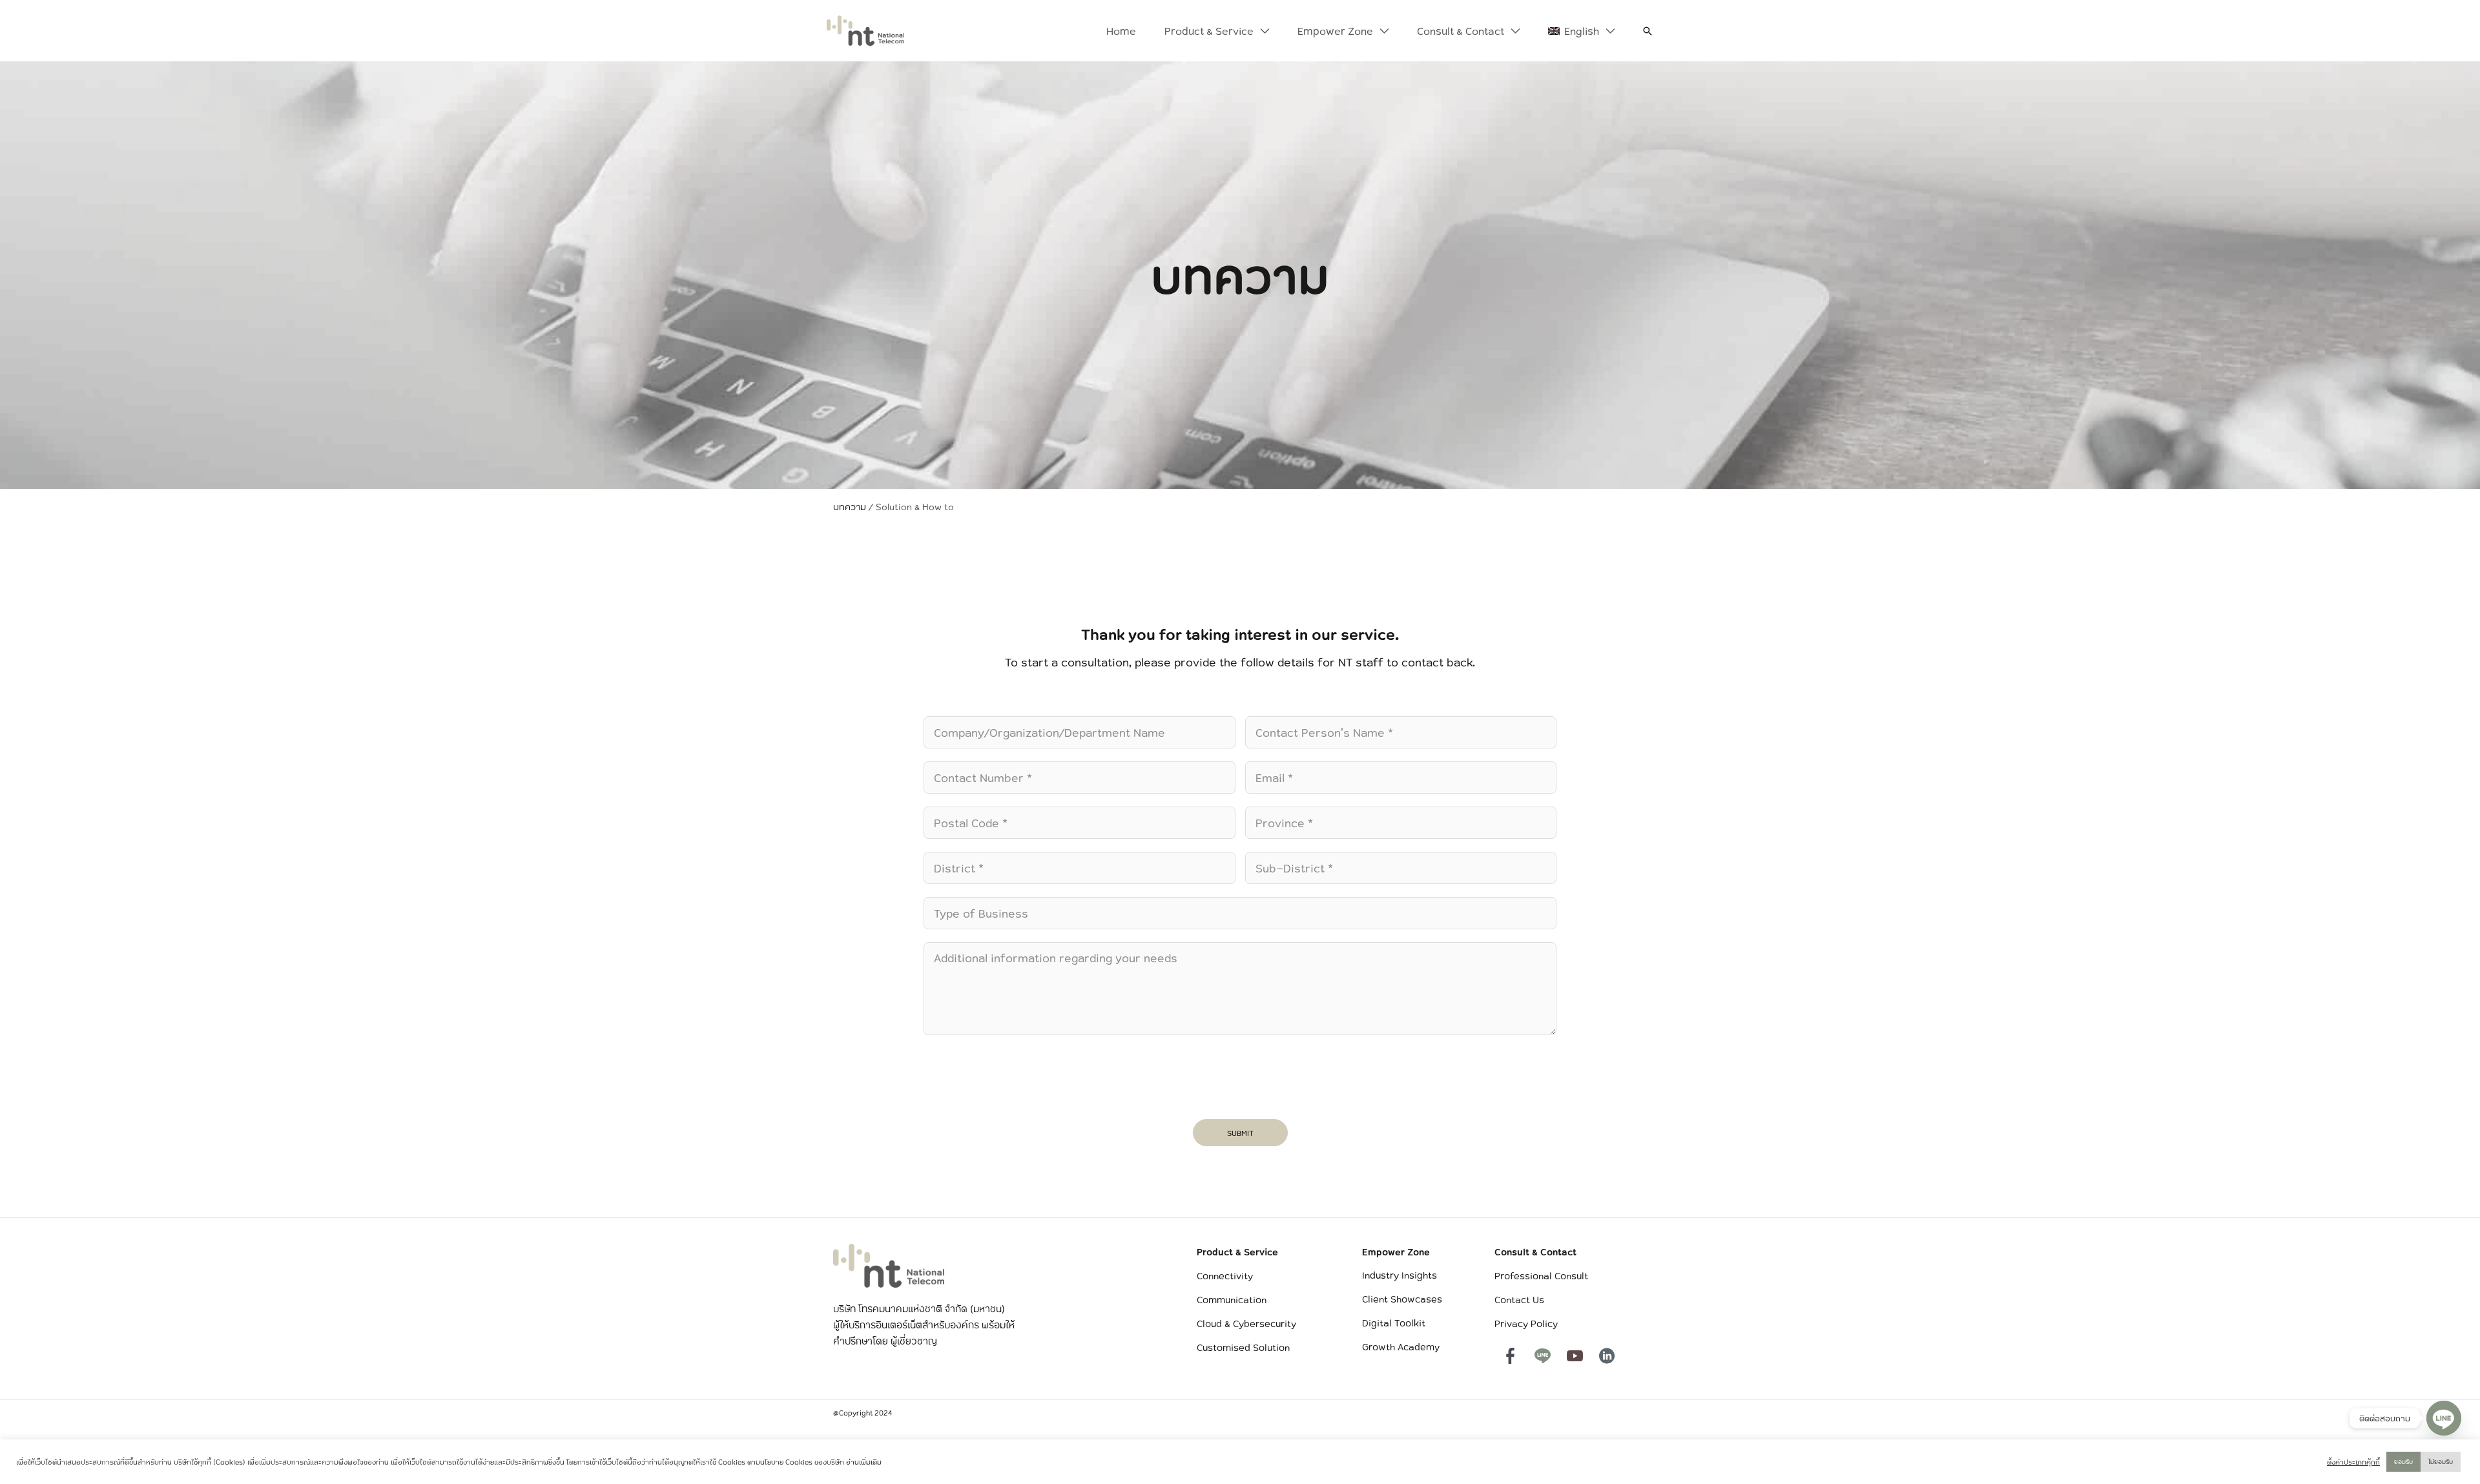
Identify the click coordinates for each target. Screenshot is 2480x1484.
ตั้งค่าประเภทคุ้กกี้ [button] (2353, 1462)
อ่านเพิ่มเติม (864, 1462)
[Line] (2444, 1418)
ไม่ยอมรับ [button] (2441, 1461)
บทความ (850, 507)
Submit (1240, 1133)
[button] (1261, 31)
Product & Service (1237, 1252)
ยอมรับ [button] (2403, 1461)
